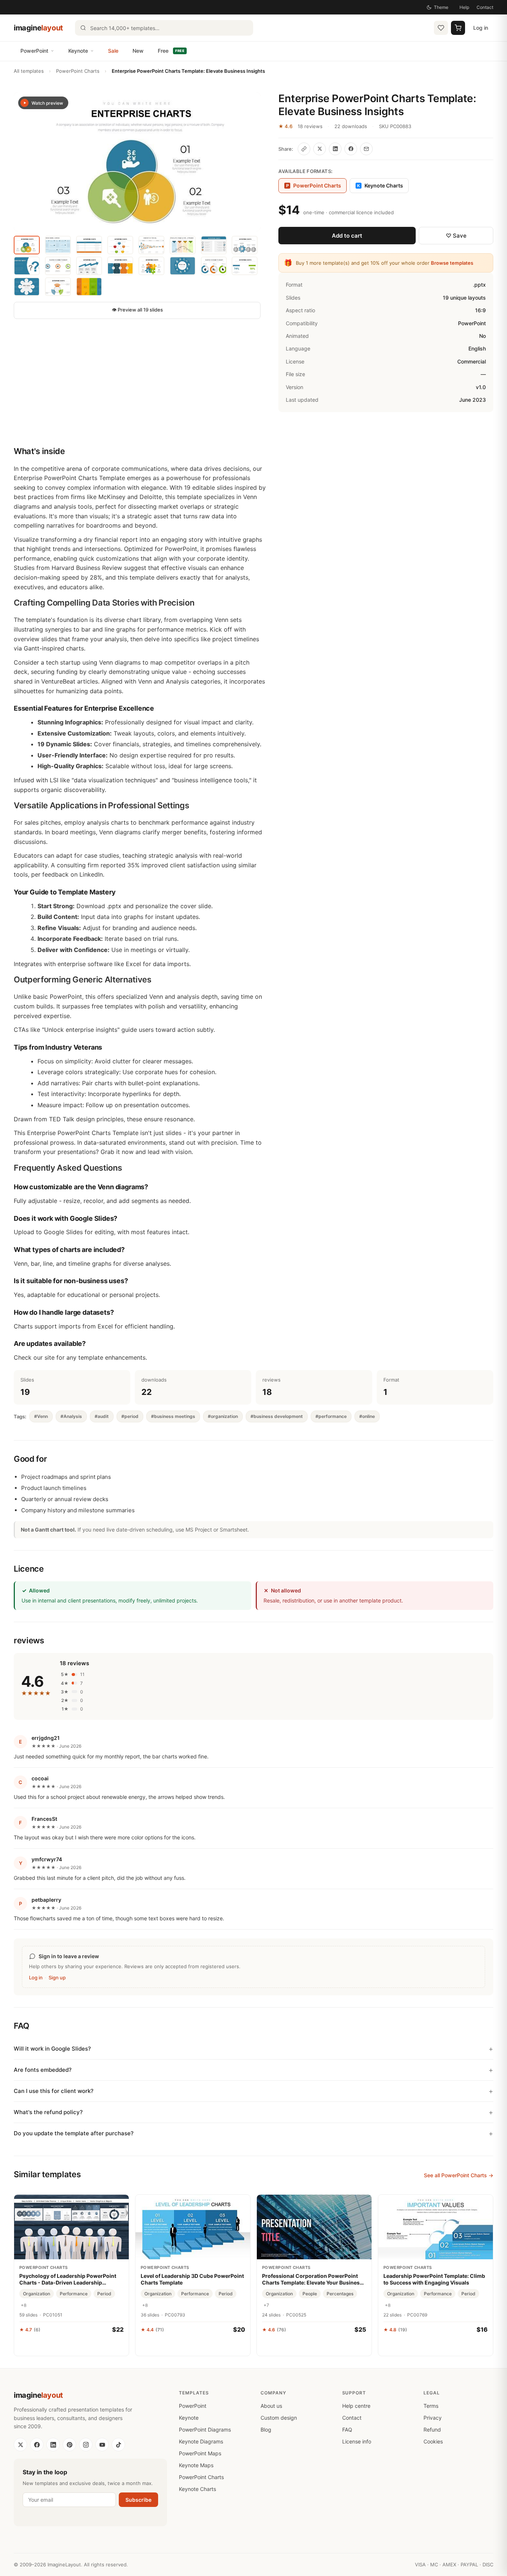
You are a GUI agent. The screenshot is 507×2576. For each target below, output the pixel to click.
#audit (102, 1416)
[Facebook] (37, 2445)
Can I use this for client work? (54, 2091)
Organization (37, 2294)
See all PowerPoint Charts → (459, 2175)
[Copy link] (304, 149)
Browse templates (452, 263)
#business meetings (173, 1416)
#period (130, 1416)
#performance (331, 1416)
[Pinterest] (69, 2445)
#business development (277, 1416)
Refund (432, 2430)
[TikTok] (118, 2445)
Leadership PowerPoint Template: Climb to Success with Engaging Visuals (434, 2279)
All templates (29, 71)
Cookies (433, 2441)
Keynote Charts (380, 185)
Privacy (433, 2418)
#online (367, 1416)
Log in (481, 28)
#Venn (41, 1416)
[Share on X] (320, 149)
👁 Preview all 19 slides (137, 310)
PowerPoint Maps (200, 2453)
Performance (74, 2294)
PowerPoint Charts (78, 71)
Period (104, 2294)
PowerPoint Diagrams (205, 2430)
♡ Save (456, 236)
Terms (431, 2406)
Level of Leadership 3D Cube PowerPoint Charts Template (192, 2279)
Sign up (57, 1977)
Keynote (78, 51)
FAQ (347, 2430)
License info (357, 2441)
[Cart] (458, 28)
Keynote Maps (196, 2465)
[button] (137, 162)
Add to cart (347, 236)
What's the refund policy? (48, 2112)
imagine (38, 28)
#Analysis (71, 1416)
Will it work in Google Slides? (52, 2049)
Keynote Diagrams (201, 2441)
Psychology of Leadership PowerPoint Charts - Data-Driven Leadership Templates (68, 2279)
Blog (266, 2430)
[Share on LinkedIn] (335, 149)
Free (171, 51)
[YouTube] (102, 2445)
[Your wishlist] (441, 28)
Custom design (279, 2418)
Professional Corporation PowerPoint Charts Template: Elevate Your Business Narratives (312, 2279)
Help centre (356, 2406)
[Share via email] (366, 149)
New (138, 51)
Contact (485, 7)
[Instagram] (86, 2445)
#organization (223, 1416)
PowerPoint (34, 51)
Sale (113, 51)
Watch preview (47, 103)
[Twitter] (20, 2445)
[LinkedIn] (53, 2445)
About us (271, 2406)
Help (464, 7)
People (310, 2294)
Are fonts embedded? (43, 2070)
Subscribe (138, 2500)
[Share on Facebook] (351, 149)
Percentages (340, 2294)
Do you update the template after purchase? (74, 2133)
